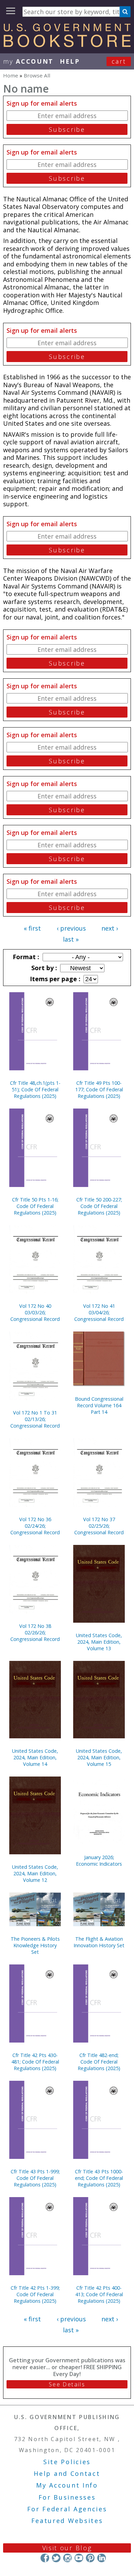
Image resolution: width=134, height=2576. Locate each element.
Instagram (68, 2558)
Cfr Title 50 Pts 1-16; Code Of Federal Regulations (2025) (35, 1206)
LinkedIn (102, 2558)
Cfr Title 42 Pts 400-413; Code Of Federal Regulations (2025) (99, 2294)
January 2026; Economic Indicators (99, 1861)
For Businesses (67, 2497)
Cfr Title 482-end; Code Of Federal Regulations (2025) (99, 2062)
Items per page (54, 979)
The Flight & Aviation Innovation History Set (99, 1942)
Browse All (37, 75)
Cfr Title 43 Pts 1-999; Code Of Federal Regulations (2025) (35, 2178)
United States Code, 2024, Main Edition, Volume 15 (99, 1757)
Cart (119, 61)
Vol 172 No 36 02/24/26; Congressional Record (35, 1526)
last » (71, 939)
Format (25, 957)
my (28, 61)
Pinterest (90, 2558)
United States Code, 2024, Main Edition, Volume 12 (35, 1873)
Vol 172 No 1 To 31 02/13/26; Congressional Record (35, 1419)
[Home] (67, 45)
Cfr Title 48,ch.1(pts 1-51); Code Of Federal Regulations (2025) (35, 1089)
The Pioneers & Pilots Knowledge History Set (35, 1945)
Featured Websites (67, 2521)
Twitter (56, 2558)
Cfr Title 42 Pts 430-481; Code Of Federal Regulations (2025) (35, 2062)
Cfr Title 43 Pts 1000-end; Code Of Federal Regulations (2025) (99, 2178)
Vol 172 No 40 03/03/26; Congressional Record (35, 1312)
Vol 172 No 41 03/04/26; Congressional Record (99, 1312)
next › (110, 928)
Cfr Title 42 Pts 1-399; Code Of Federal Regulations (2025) (35, 2294)
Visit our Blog (67, 2548)
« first (32, 928)
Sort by (43, 968)
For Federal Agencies (67, 2509)
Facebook (45, 2558)
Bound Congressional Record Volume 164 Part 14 (99, 1405)
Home (11, 75)
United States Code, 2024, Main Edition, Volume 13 (99, 1642)
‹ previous (71, 928)
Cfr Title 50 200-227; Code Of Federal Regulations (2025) (99, 1206)
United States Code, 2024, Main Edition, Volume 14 (35, 1757)
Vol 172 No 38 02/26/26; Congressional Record (35, 1632)
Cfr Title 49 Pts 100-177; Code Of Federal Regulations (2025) (99, 1089)
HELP (70, 61)
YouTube (79, 2558)
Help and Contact (67, 2473)
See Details (67, 2384)
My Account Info (67, 2485)
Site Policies (67, 2462)
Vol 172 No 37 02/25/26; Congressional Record (99, 1526)
